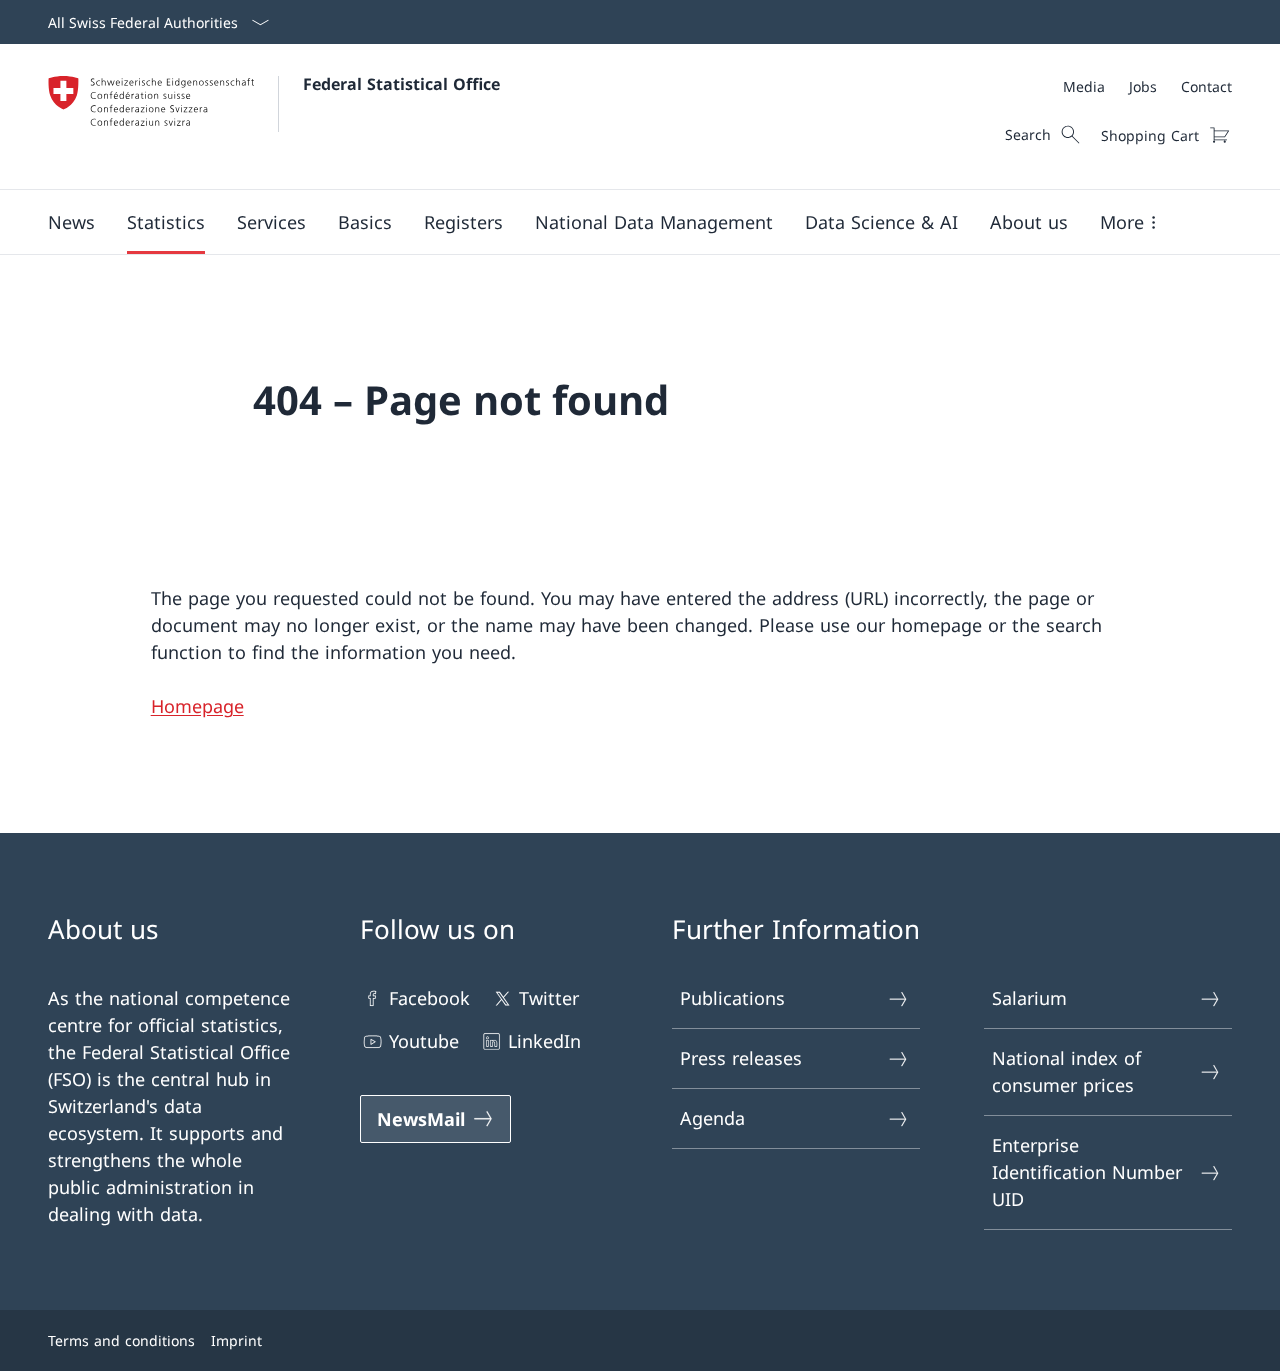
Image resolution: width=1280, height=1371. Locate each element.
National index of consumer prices (1066, 1071)
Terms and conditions (121, 1340)
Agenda (712, 1118)
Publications (732, 998)
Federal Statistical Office (401, 84)
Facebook (429, 998)
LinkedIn (544, 1041)
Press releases (741, 1058)
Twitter (549, 998)
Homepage (197, 706)
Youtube (424, 1041)
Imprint (236, 1340)
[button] (71, 222)
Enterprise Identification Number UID (1087, 1172)
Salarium (1029, 998)
